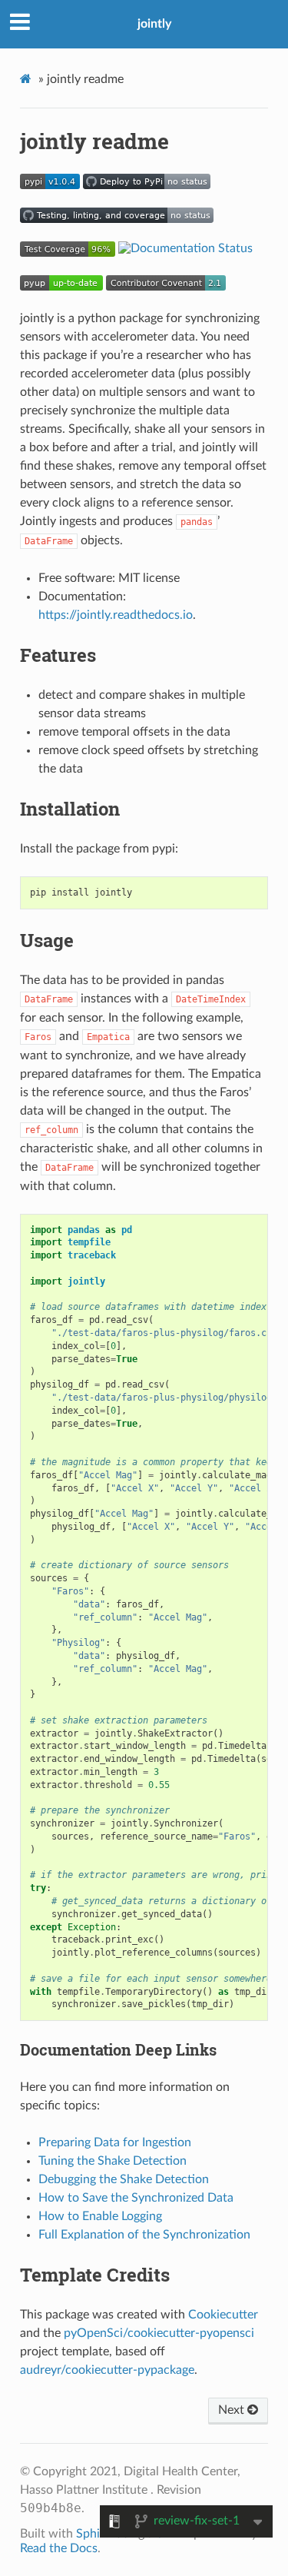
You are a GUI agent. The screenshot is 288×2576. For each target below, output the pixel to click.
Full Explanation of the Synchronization (144, 2235)
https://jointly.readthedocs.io (116, 615)
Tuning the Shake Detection (113, 2161)
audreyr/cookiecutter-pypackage (107, 2370)
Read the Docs (59, 2548)
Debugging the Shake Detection (124, 2179)
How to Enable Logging (100, 2216)
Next (233, 2410)
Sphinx (94, 2534)
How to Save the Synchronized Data (136, 2198)
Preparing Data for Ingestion (115, 2142)
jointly (154, 24)
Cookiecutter (223, 2315)
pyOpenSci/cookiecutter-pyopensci (159, 2333)
